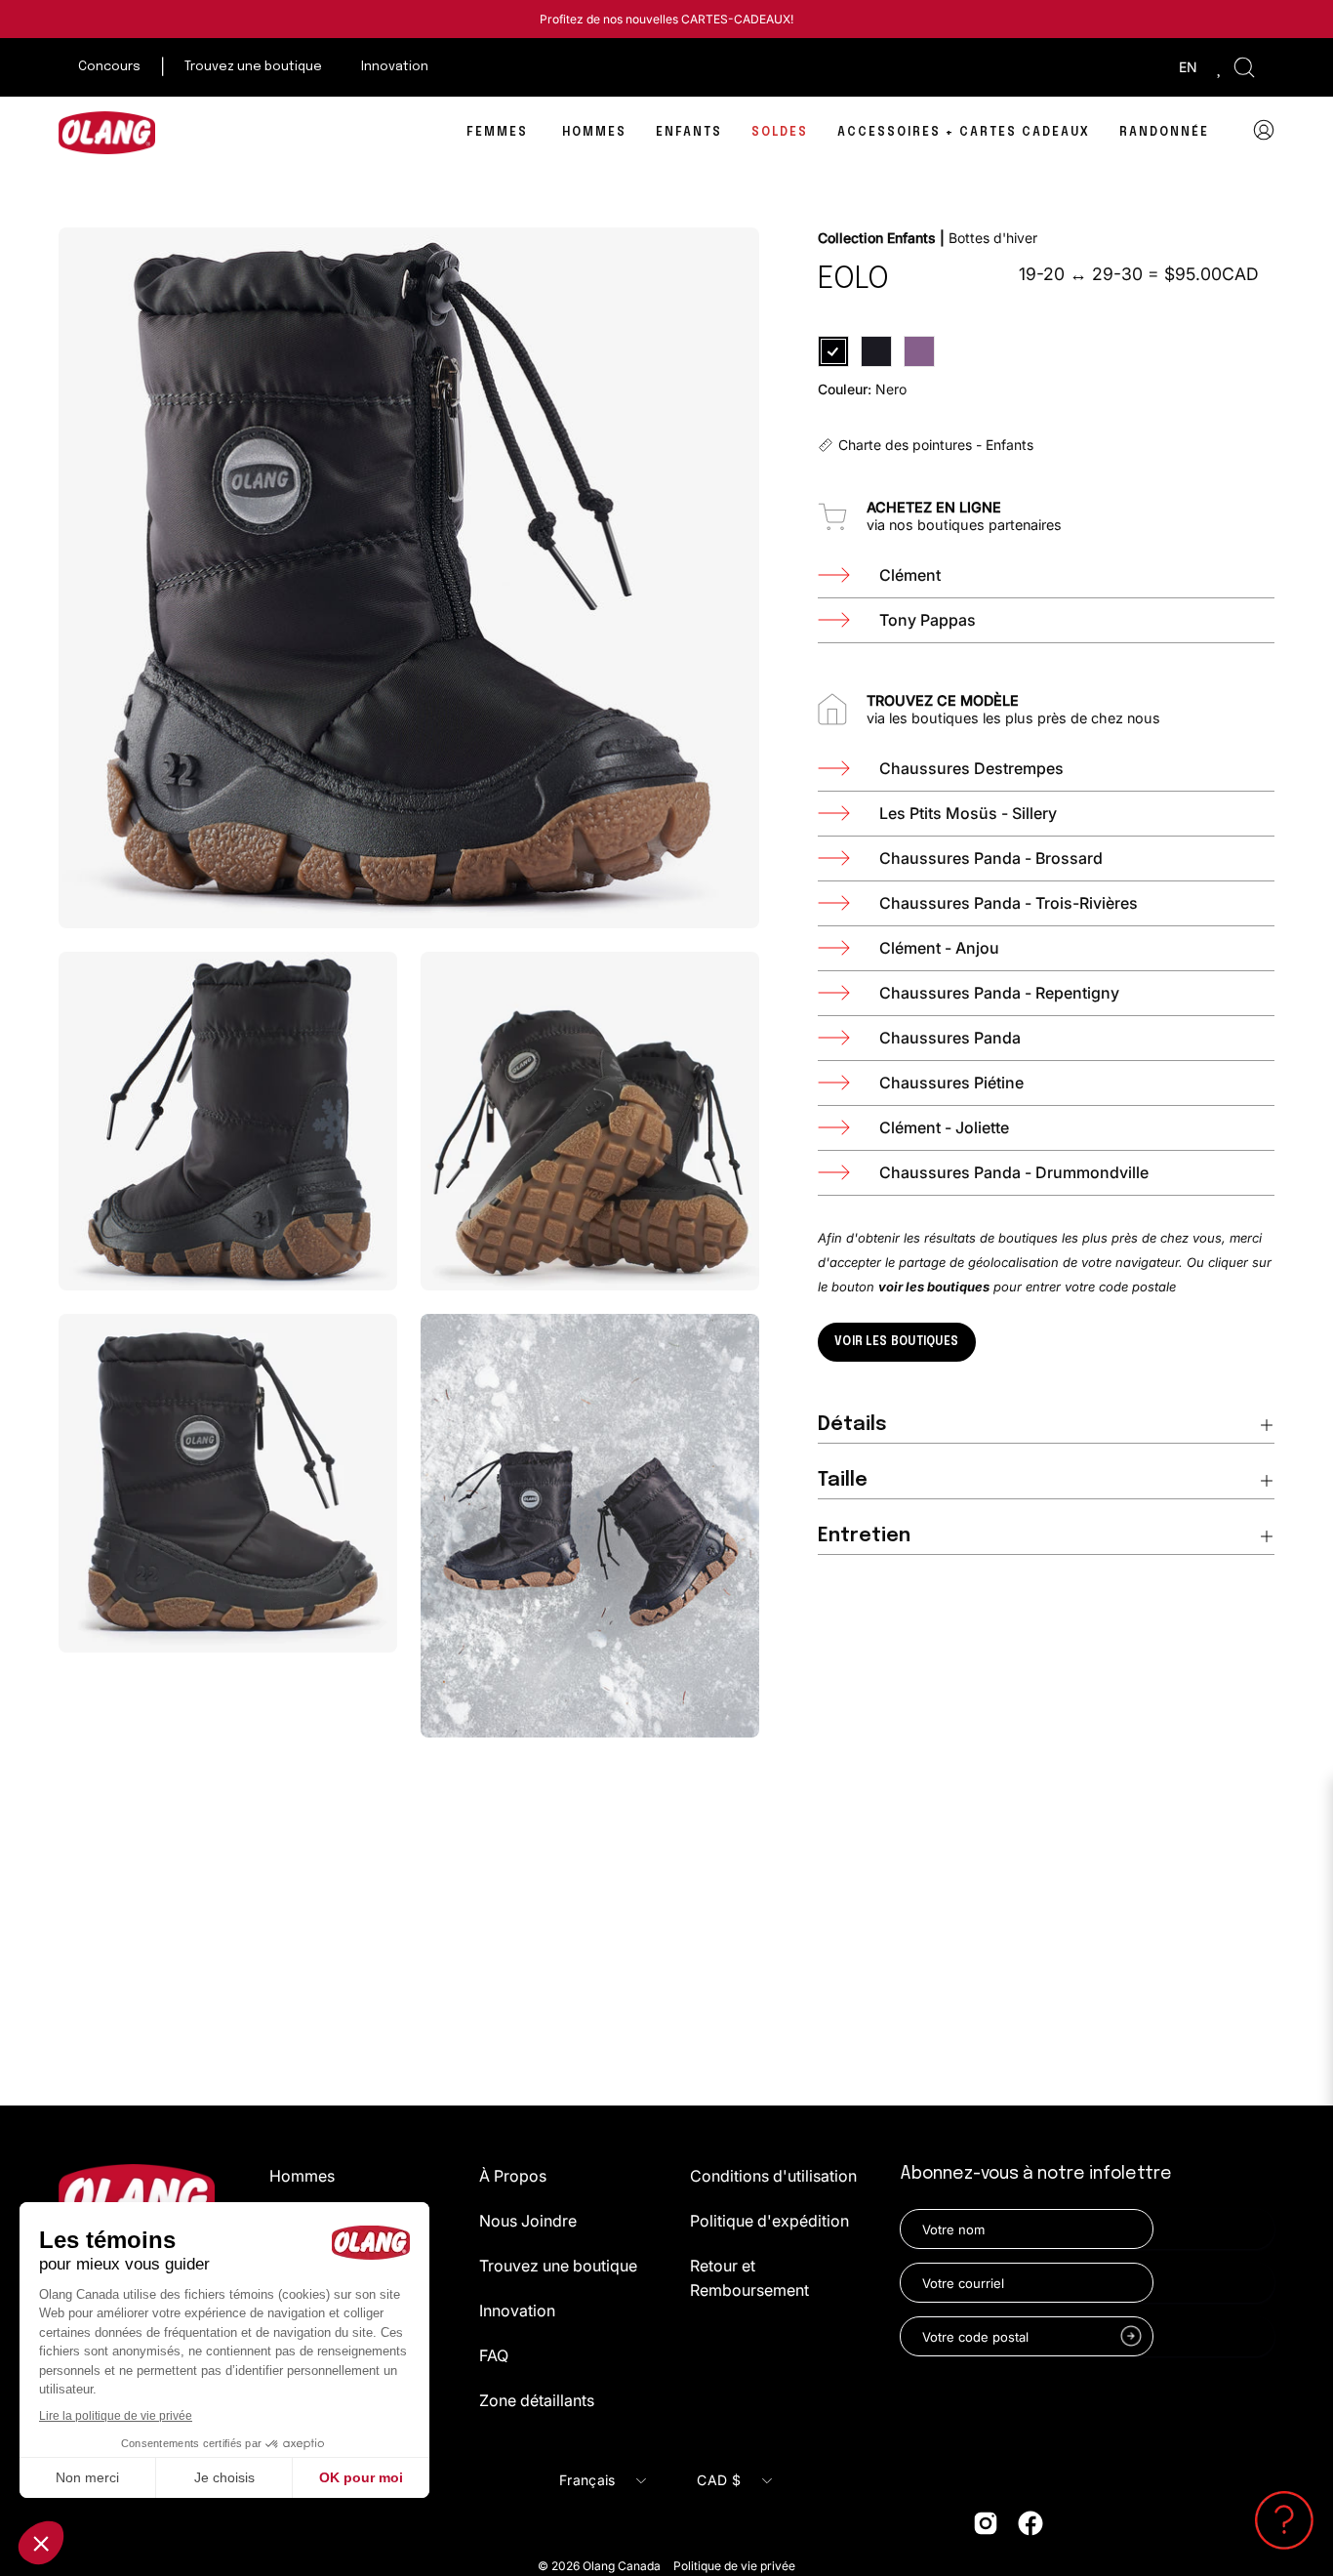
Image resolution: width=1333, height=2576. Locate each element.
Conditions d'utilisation (773, 2176)
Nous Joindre (528, 2221)
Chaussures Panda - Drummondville (1014, 1172)
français (587, 2480)
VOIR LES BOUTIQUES (896, 1342)
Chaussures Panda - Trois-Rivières (1009, 903)
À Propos (513, 2176)
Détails (852, 1425)
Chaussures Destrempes (971, 768)
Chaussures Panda (950, 1038)
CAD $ (718, 2480)
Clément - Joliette (944, 1127)
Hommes (302, 2176)
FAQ (494, 2355)
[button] (1244, 67)
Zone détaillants (537, 2400)
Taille (843, 1480)
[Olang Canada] (107, 133)
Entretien (864, 1536)
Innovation (517, 2310)
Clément (910, 575)
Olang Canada (623, 2566)
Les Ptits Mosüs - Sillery (968, 813)
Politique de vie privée (734, 2566)
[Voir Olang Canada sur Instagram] (986, 2523)
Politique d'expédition (769, 2221)
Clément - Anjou (939, 948)
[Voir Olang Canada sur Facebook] (1030, 2523)
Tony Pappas (928, 620)
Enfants (909, 238)
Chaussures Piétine (951, 1083)
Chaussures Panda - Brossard (991, 858)
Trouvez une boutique (558, 2266)
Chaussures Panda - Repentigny (999, 993)
